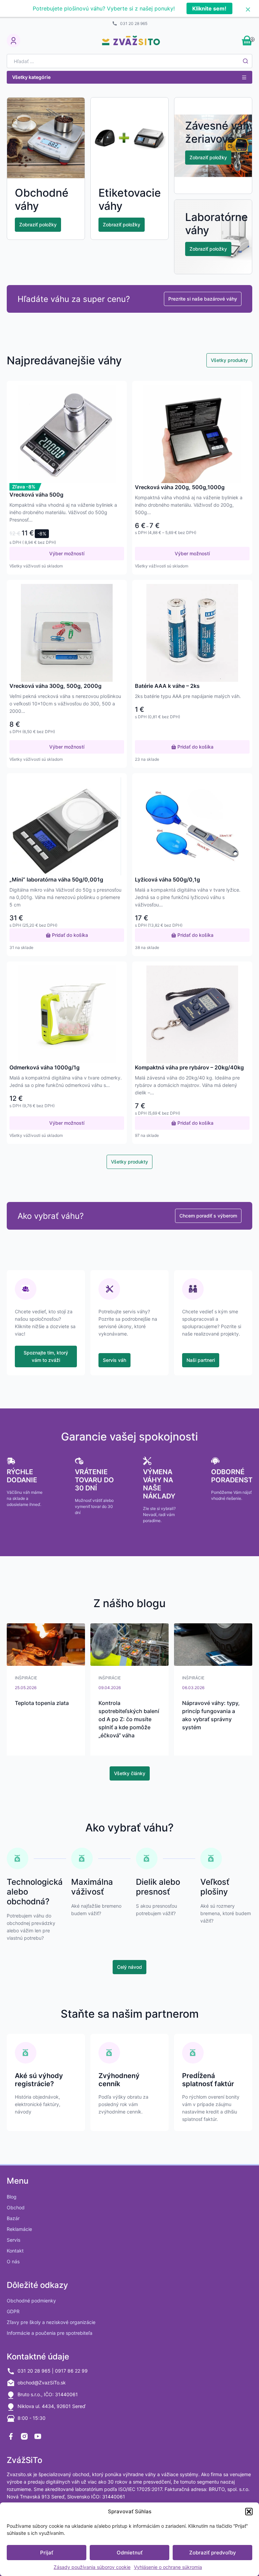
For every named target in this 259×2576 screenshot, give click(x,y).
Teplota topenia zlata (42, 1703)
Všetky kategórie (31, 77)
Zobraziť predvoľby (213, 2553)
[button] (249, 2512)
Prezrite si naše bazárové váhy (203, 299)
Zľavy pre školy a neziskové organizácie (51, 2322)
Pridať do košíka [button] (195, 747)
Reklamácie (19, 2229)
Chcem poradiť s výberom (208, 1216)
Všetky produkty (229, 360)
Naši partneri (201, 1360)
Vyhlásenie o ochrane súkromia (168, 2567)
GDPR (13, 2311)
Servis (13, 2240)
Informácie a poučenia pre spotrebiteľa (50, 2333)
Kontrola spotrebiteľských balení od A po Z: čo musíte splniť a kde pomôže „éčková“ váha (129, 1719)
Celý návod (129, 1967)
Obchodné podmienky (31, 2301)
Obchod (16, 2207)
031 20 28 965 (134, 23)
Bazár (13, 2218)
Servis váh (114, 1360)
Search (246, 61)
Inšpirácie (26, 1678)
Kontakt (15, 2251)
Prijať (47, 2553)
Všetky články (130, 1773)
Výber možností (67, 553)
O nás (13, 2261)
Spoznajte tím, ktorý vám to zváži (46, 1356)
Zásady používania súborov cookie (92, 2567)
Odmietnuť (130, 2553)
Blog (12, 2197)
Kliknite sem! (209, 8)
